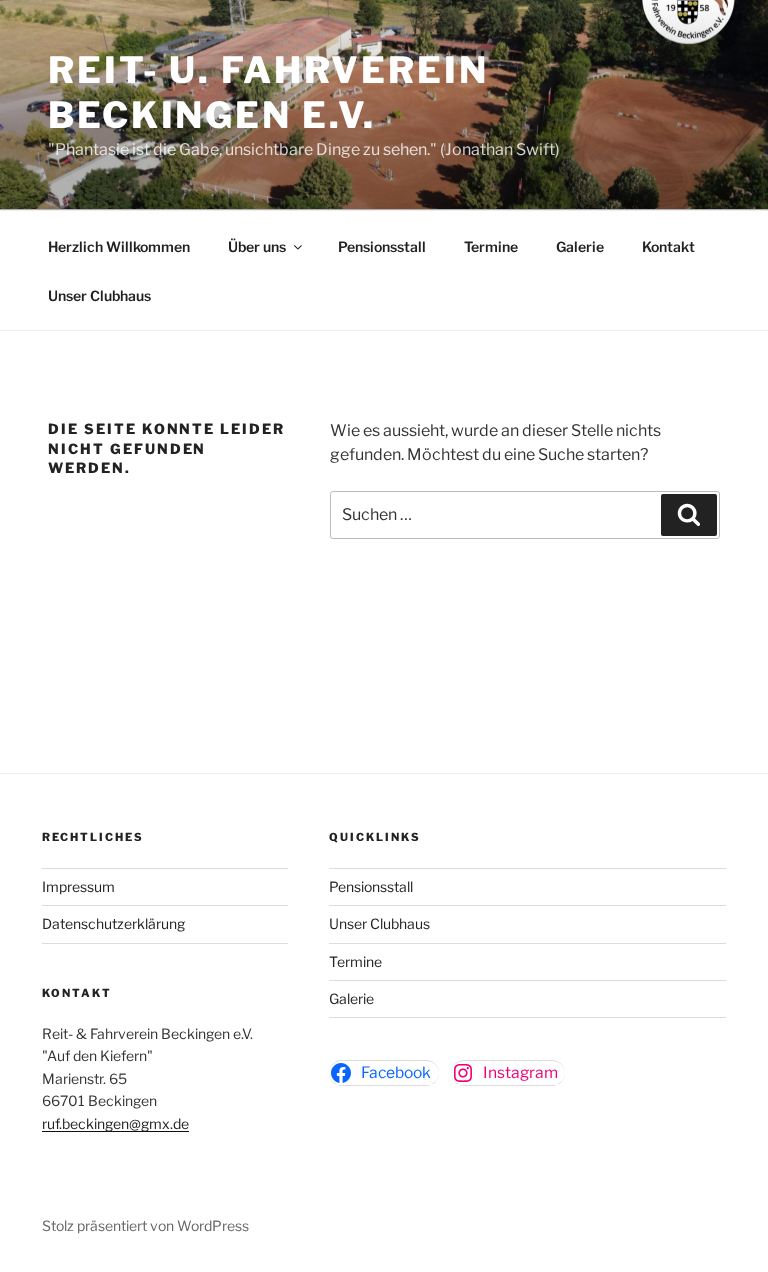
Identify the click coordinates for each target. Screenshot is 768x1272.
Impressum (78, 886)
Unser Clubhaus (99, 295)
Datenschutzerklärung (113, 923)
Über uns (257, 246)
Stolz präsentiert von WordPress (145, 1225)
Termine (491, 246)
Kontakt (668, 246)
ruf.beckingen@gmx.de (115, 1123)
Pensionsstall (382, 246)
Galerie (580, 246)
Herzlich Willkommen (119, 246)
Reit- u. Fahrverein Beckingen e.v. (268, 92)
